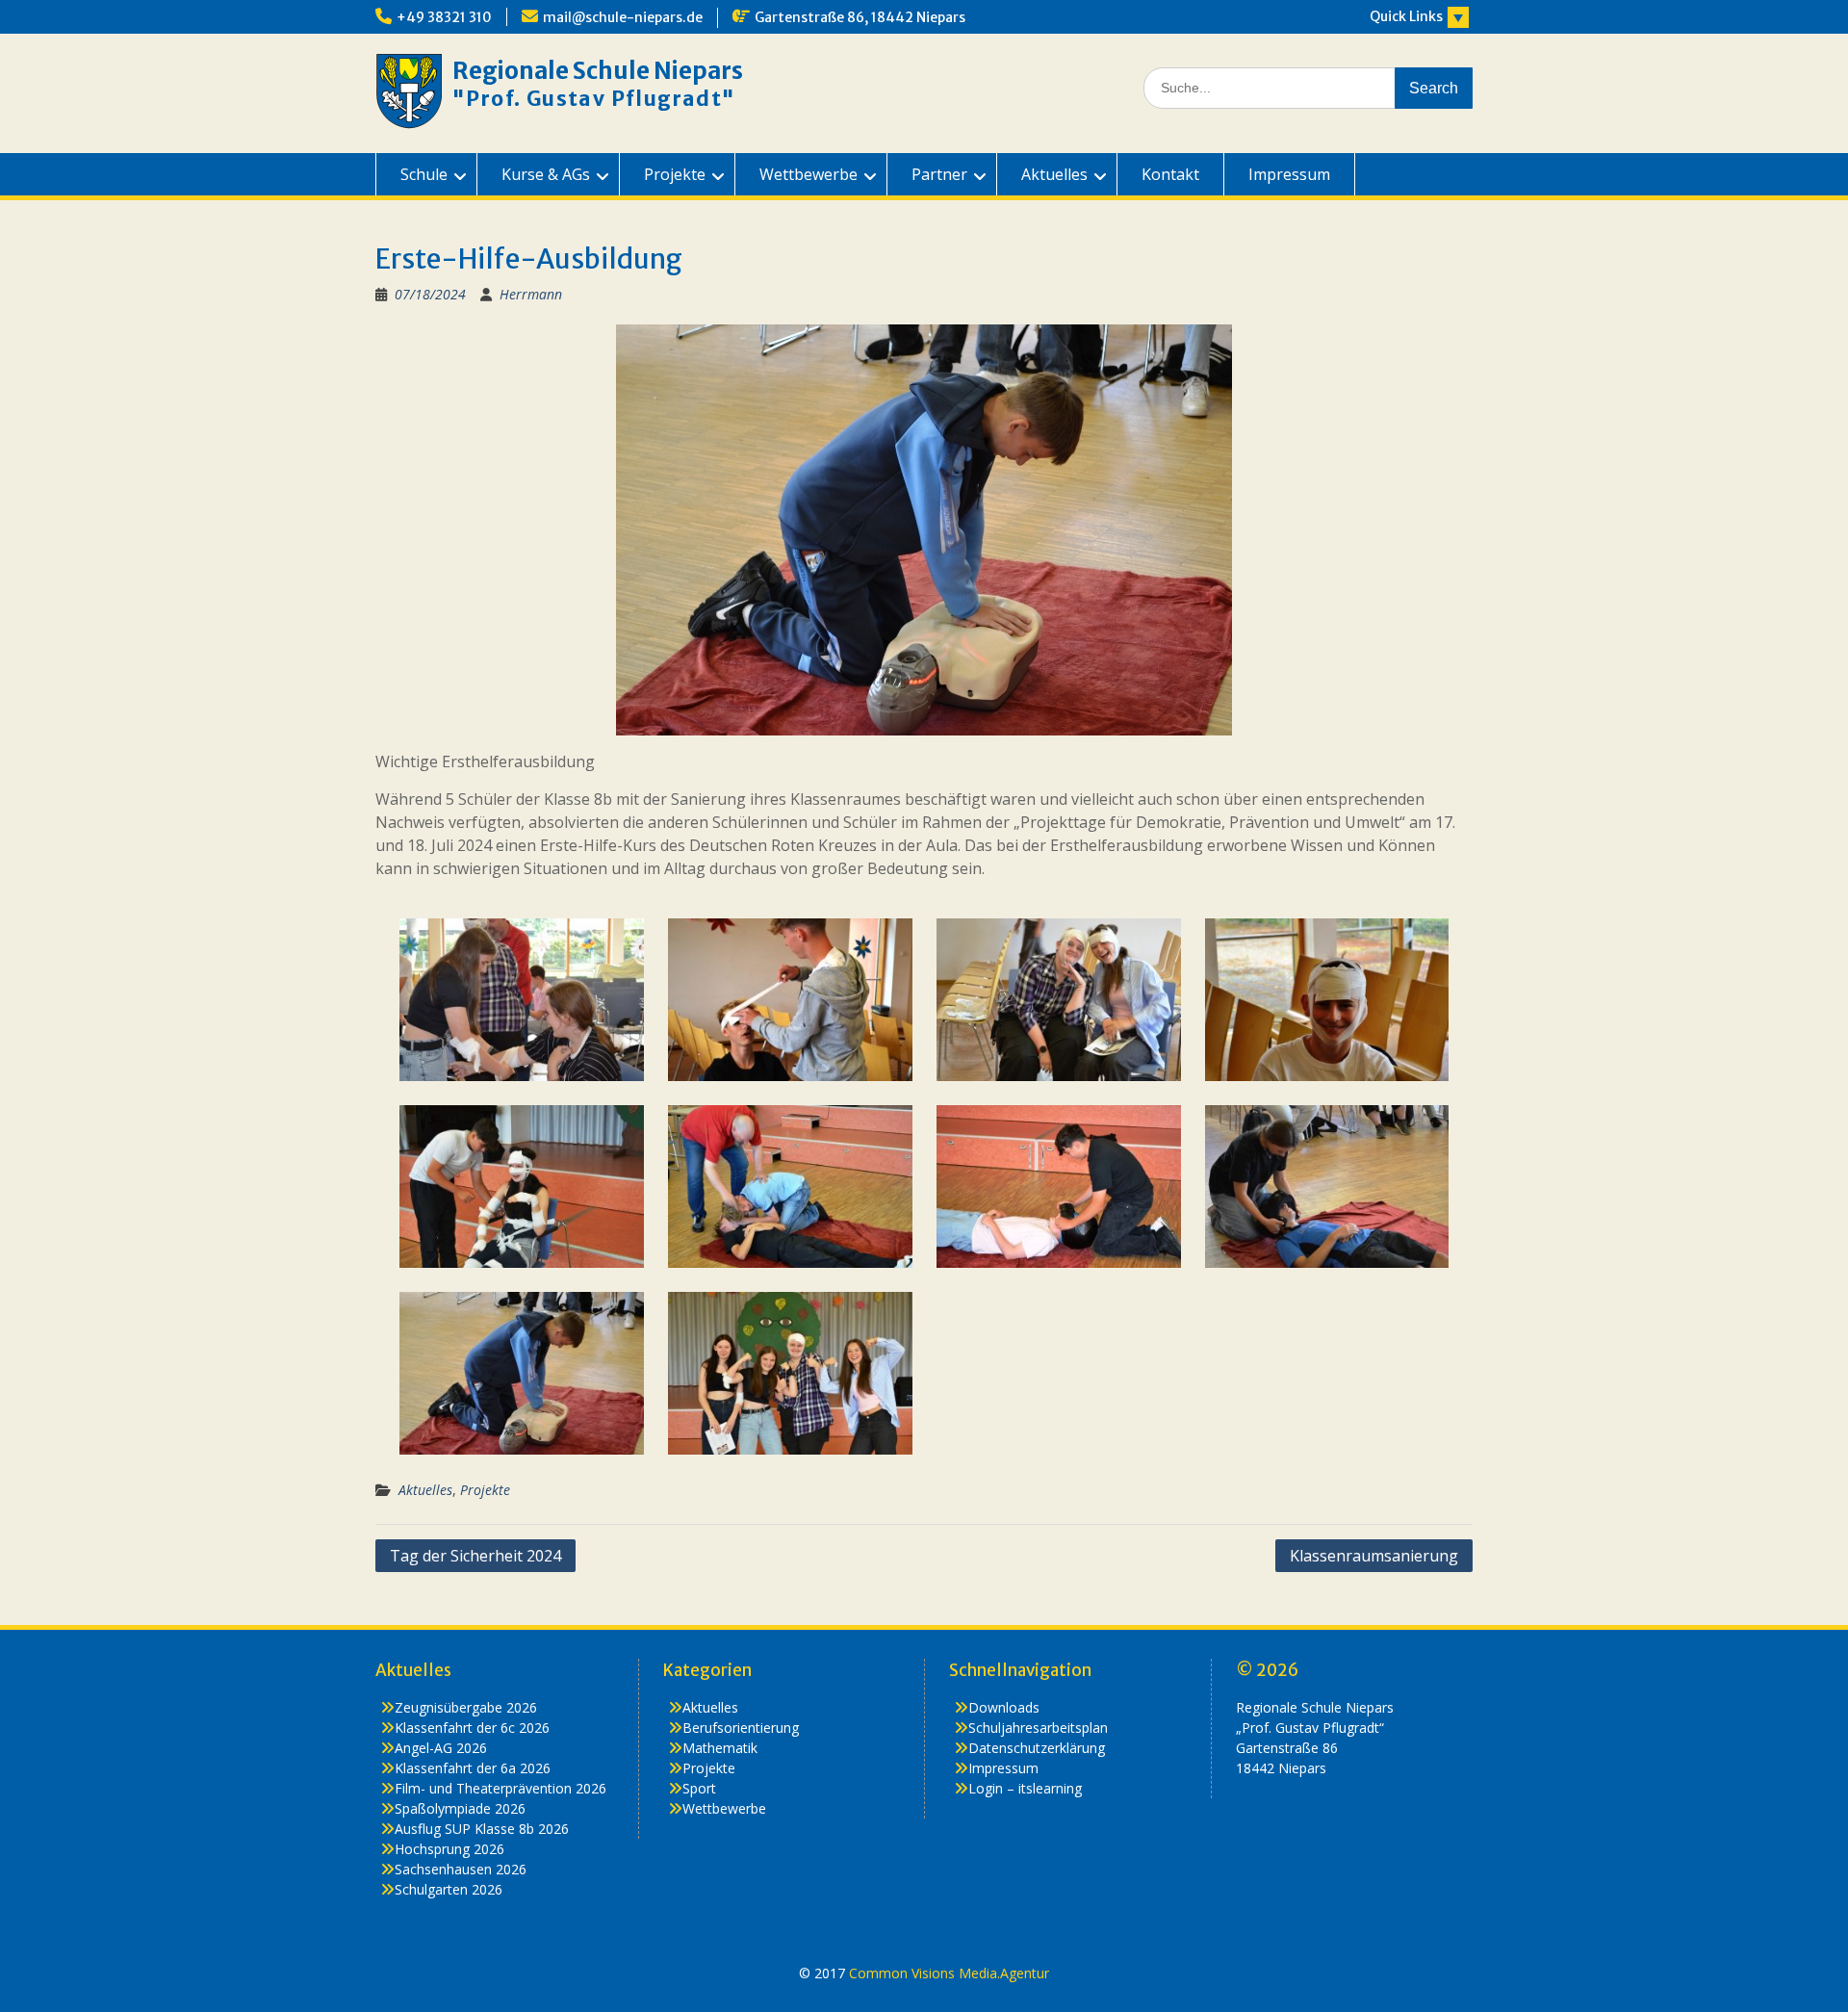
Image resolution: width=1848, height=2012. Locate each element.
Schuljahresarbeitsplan (1038, 1728)
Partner (939, 174)
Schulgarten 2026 (449, 1889)
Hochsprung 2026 (449, 1849)
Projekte (675, 174)
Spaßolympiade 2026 (460, 1808)
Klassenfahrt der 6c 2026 (472, 1728)
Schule (424, 174)
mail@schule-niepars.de (623, 17)
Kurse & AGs (546, 174)
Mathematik (720, 1748)
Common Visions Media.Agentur (949, 1973)
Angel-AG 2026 (441, 1748)
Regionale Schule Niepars (598, 71)
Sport (699, 1788)
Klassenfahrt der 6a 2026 (473, 1768)
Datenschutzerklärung (1037, 1748)
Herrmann (531, 294)
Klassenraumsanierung (1374, 1556)
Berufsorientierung (741, 1728)
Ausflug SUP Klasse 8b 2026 (482, 1829)
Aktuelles (1054, 174)
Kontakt (1170, 174)
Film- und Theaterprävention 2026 (500, 1788)
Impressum (1289, 174)
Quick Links (1406, 16)
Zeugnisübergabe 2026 (466, 1707)
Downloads (1004, 1707)
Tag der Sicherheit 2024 (475, 1556)
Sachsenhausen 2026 (461, 1869)
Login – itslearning (1025, 1788)
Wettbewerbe (808, 174)
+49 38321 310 (444, 17)
